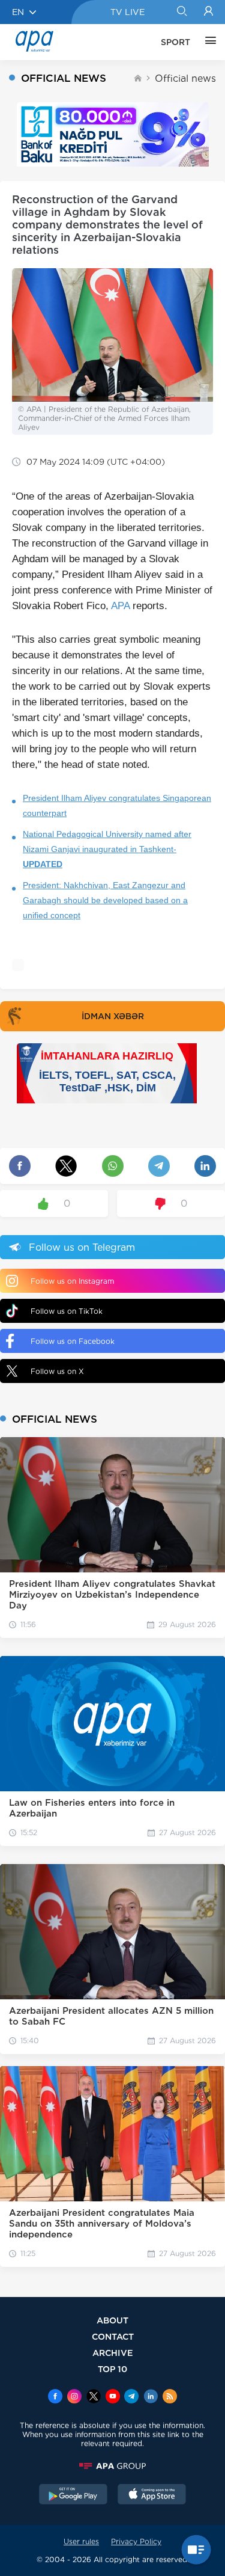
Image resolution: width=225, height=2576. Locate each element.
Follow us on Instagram (72, 1281)
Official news (185, 78)
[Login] (208, 12)
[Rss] (170, 2397)
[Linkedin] (151, 2397)
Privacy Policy (136, 2541)
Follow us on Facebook (73, 1341)
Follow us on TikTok (67, 1311)
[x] (94, 2397)
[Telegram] (131, 2397)
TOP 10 (112, 2369)
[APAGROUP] (112, 2466)
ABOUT (112, 2320)
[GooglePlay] (73, 2495)
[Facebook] (55, 2397)
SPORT (175, 42)
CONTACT (113, 2336)
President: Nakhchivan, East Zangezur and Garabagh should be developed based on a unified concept (105, 900)
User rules (81, 2541)
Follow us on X (57, 1371)
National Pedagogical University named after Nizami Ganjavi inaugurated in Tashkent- (107, 849)
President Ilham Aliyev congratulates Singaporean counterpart (117, 805)
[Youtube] (113, 2397)
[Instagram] (74, 2397)
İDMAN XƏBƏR (113, 1016)
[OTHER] (208, 42)
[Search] (181, 12)
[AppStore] (152, 2495)
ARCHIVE (113, 2353)
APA (120, 606)
